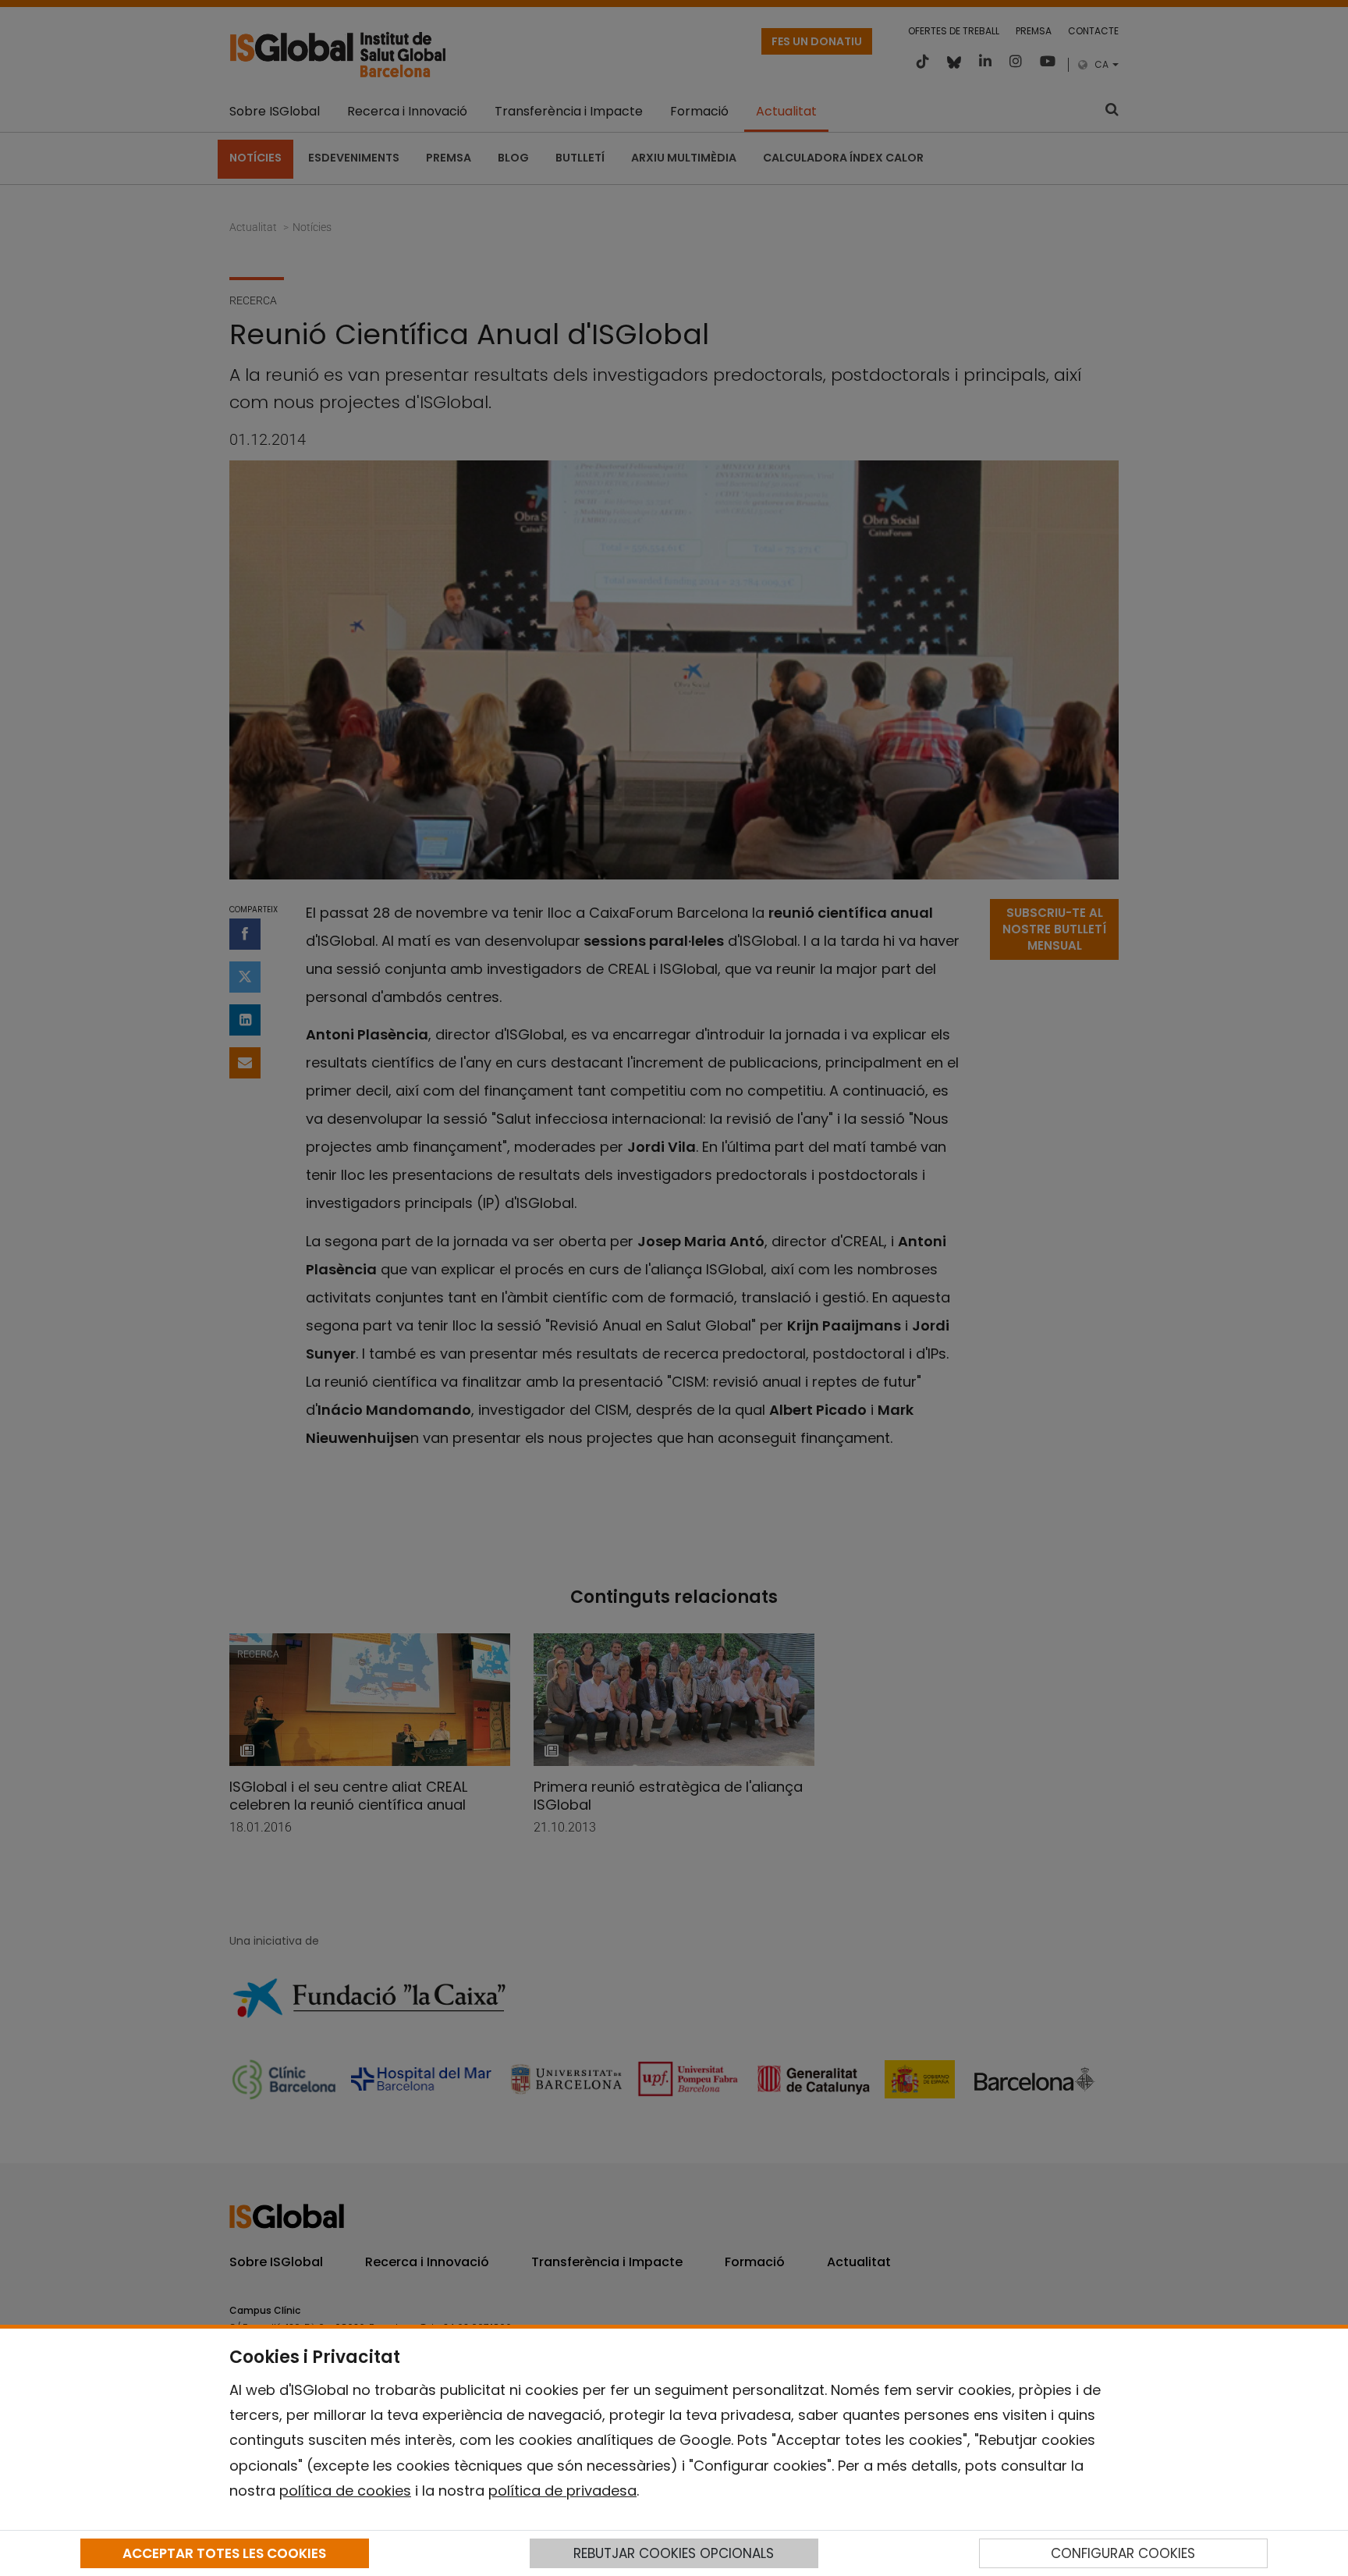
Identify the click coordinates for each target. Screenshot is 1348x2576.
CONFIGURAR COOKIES (1123, 2553)
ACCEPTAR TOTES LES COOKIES (224, 2553)
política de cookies (345, 2491)
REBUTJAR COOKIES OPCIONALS (674, 2553)
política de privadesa (562, 2491)
